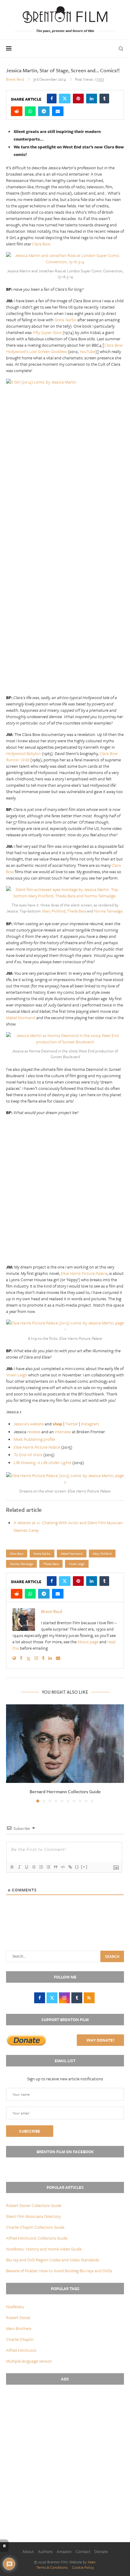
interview (63, 1432)
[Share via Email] (58, 111)
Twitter (72, 1424)
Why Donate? (100, 2040)
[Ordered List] (41, 1867)
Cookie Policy (83, 2567)
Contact (83, 2551)
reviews (34, 1432)
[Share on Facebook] (52, 99)
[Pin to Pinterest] (78, 99)
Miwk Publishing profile (34, 1439)
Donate (101, 2551)
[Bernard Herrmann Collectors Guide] (65, 1744)
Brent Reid (15, 79)
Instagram (90, 1424)
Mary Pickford (54, 911)
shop (57, 1424)
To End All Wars (28, 1455)
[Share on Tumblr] (104, 99)
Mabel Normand (21, 1017)
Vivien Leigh (17, 1375)
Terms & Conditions (52, 2567)
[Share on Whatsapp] (30, 111)
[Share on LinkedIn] (92, 99)
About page (88, 1642)
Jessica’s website (29, 1424)
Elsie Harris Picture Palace (37, 1447)
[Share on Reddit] (17, 111)
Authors (45, 2551)
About (28, 2551)
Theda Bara (77, 911)
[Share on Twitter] (65, 99)
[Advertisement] (65, 620)
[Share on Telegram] (44, 111)
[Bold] (12, 1867)
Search (112, 1956)
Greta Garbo (65, 320)
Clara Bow (41, 244)
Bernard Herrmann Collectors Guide (65, 1791)
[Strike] (34, 1867)
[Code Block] (63, 1867)
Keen (92, 2562)
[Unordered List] (48, 1867)
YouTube (88, 351)
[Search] (121, 49)
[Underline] (26, 1867)
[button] (11, 1753)
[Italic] (19, 1867)
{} (77, 1867)
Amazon (64, 2551)
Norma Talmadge (108, 911)
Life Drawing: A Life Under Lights (42, 1462)
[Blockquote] (55, 1867)
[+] (84, 1867)
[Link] (70, 1867)
